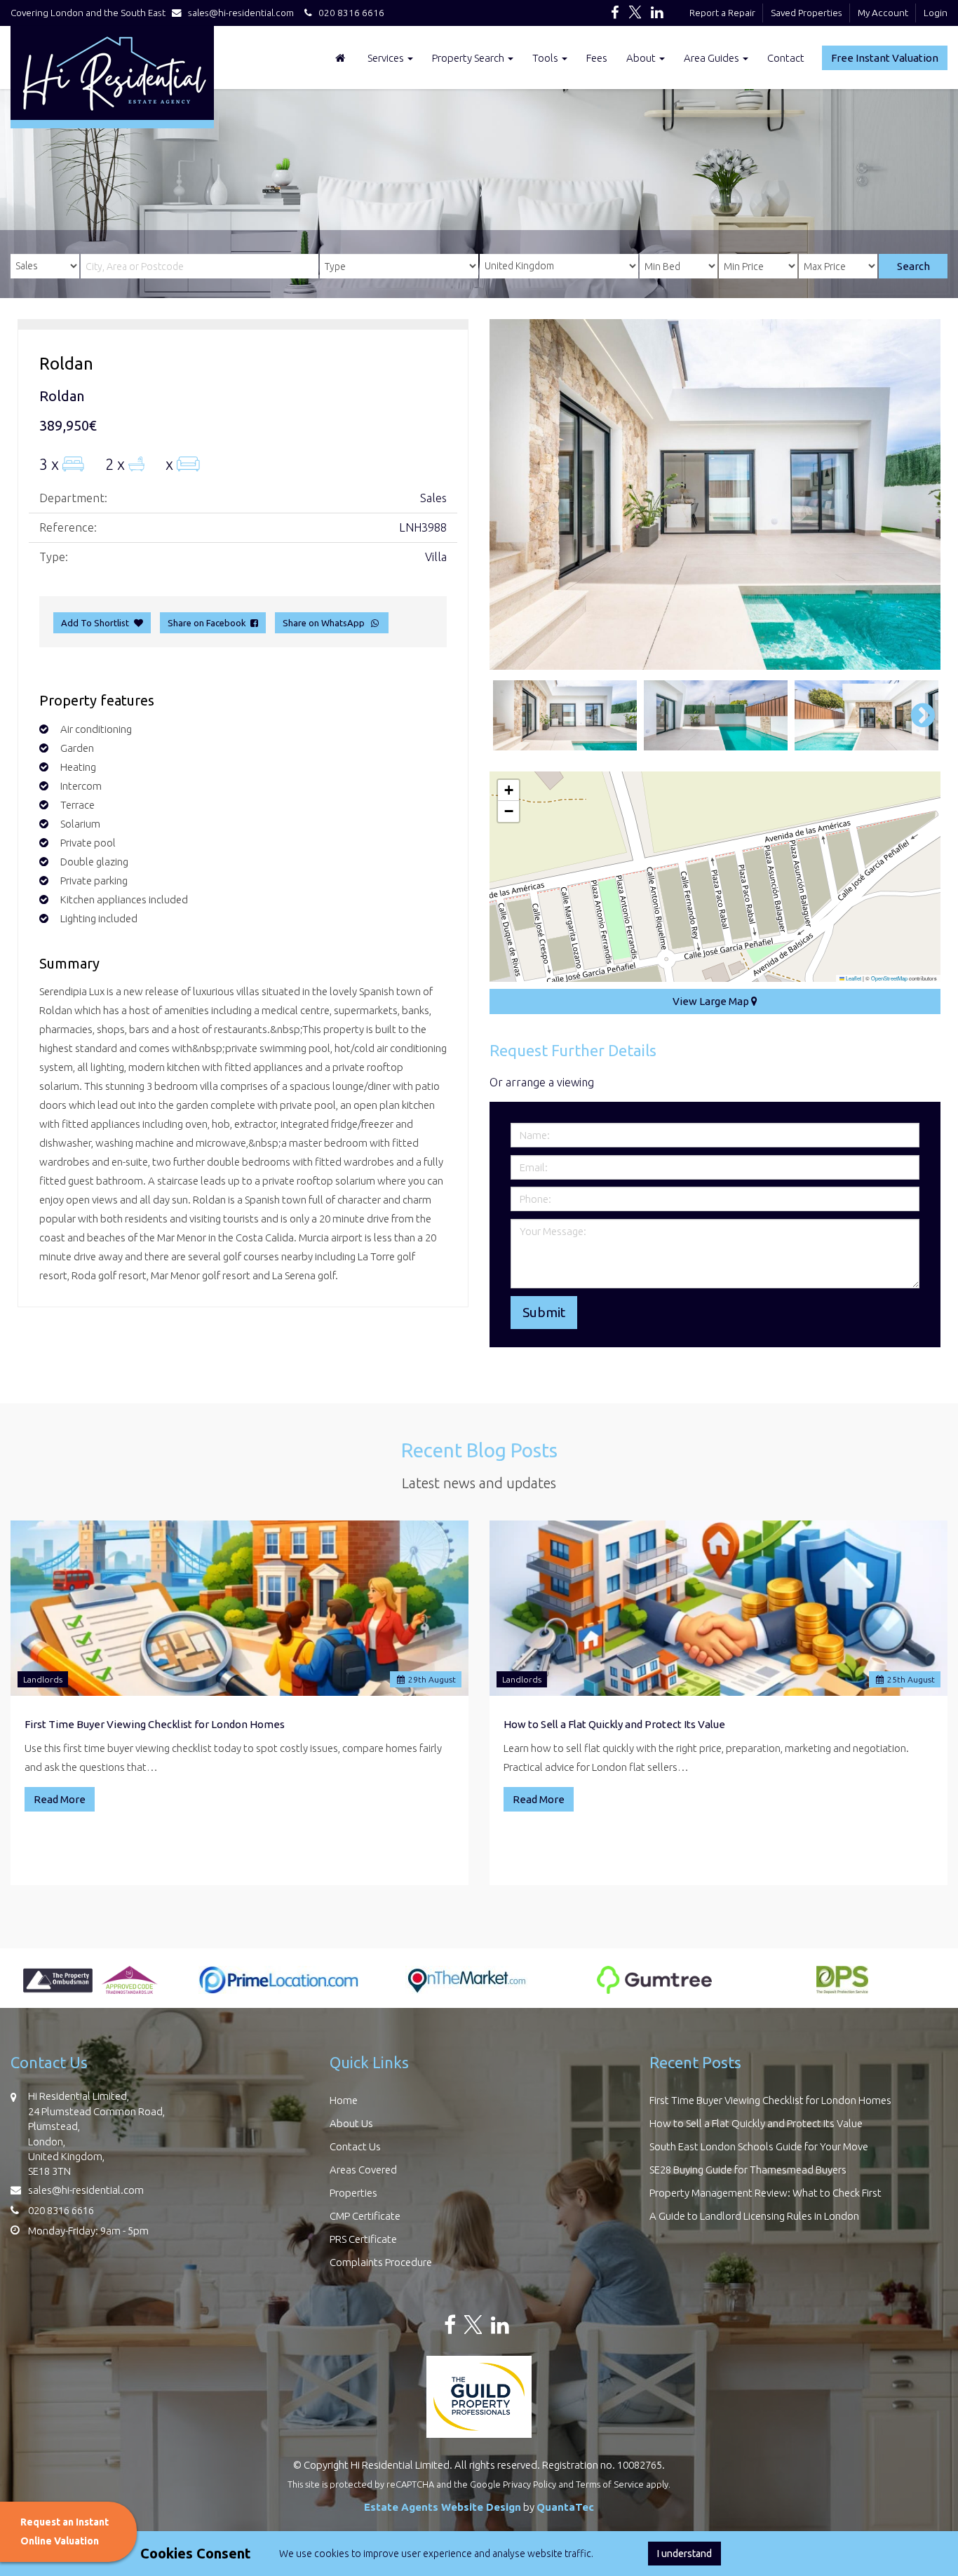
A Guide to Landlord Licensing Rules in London (754, 2216)
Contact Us (355, 2146)
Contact (786, 58)
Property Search (469, 58)
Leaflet (853, 978)
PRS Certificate (363, 2239)
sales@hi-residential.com (241, 13)
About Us (351, 2123)
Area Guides (713, 58)
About (642, 58)
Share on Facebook (209, 623)
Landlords (43, 1679)
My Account (883, 13)
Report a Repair (722, 13)
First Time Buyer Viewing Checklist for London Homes (155, 1724)
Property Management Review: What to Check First (765, 2193)
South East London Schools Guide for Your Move (759, 2146)
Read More (60, 1799)
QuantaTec (565, 2507)
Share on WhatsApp (326, 623)
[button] (508, 790)
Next (916, 494)
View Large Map (712, 1001)
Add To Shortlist (95, 623)
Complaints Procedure (381, 2262)
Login (936, 13)
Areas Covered (363, 2170)
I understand (684, 2554)
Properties (353, 2193)
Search (913, 266)
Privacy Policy (529, 2484)
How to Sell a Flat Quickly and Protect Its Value (614, 1724)
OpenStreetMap (889, 978)
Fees (597, 58)
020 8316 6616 (348, 13)
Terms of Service (610, 2484)
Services (387, 58)
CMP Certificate (365, 2216)
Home (344, 2100)
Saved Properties (807, 13)
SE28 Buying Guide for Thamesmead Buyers (748, 2170)
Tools (546, 58)
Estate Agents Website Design (443, 2507)
